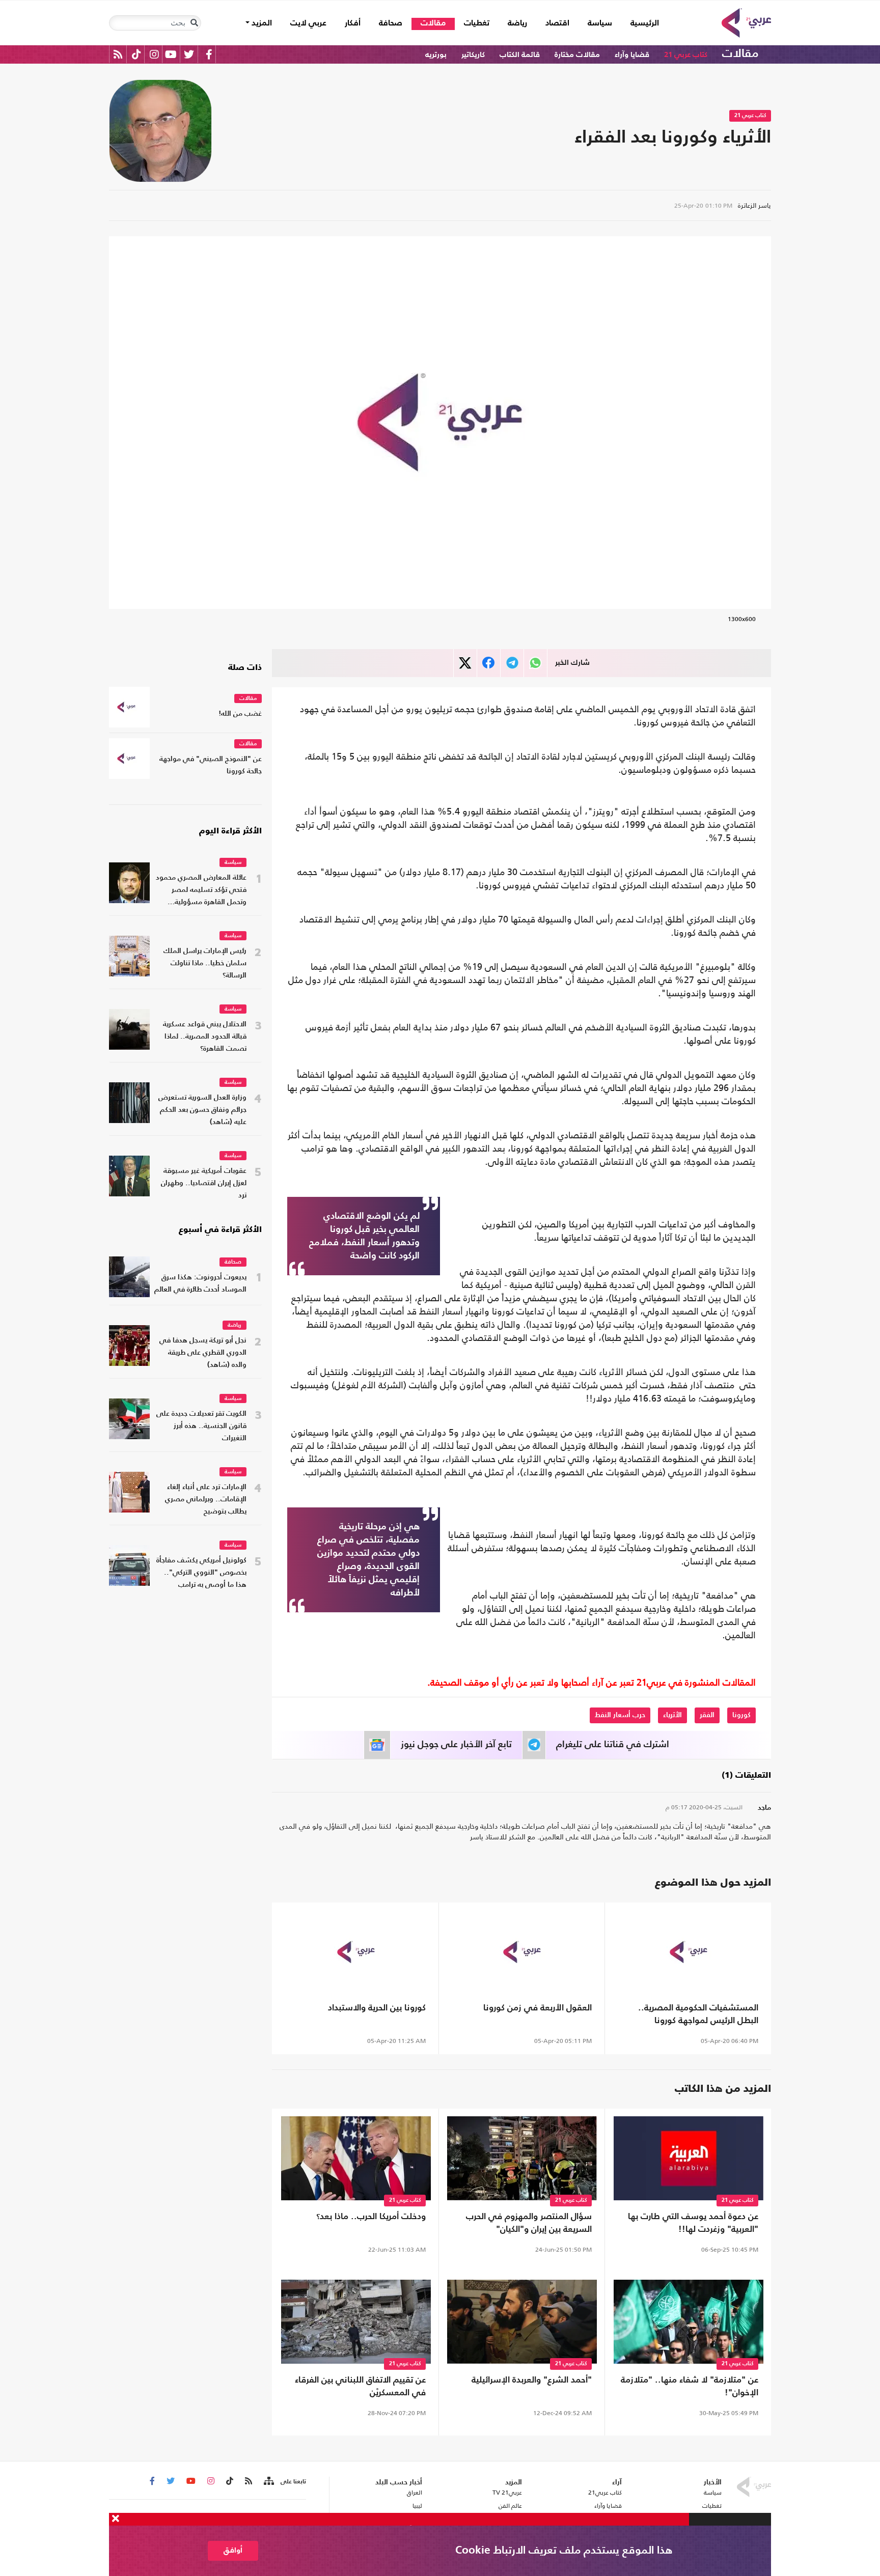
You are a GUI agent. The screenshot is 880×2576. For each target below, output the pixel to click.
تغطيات (477, 23)
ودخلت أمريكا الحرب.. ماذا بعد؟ (371, 2217)
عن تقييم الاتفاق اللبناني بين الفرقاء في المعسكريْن (360, 2387)
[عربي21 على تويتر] (189, 54)
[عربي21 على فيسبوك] (209, 54)
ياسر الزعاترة (754, 205)
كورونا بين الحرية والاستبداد (377, 2008)
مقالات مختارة (577, 55)
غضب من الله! (240, 714)
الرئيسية (640, 23)
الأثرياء (672, 1715)
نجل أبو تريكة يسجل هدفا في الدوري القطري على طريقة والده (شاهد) (203, 1353)
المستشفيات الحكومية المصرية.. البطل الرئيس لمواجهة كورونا (698, 2014)
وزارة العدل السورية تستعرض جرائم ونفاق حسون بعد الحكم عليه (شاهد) (202, 1110)
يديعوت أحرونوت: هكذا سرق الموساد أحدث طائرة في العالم (200, 1284)
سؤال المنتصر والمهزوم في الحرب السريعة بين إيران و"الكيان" (529, 2223)
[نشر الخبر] (465, 663)
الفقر (707, 1715)
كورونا (741, 1715)
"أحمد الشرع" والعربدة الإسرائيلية (532, 2380)
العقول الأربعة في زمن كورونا (538, 2008)
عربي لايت (308, 23)
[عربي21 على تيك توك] (136, 54)
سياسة (600, 23)
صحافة (391, 23)
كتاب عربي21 (605, 2493)
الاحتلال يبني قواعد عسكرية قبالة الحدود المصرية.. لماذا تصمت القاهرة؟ (205, 1037)
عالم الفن (510, 2506)
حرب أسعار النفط (620, 1715)
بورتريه (436, 55)
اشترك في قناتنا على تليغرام (613, 1745)
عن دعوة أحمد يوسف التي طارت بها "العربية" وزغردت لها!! (693, 2223)
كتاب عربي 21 (686, 55)
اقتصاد (557, 23)
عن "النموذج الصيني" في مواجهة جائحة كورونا (211, 765)
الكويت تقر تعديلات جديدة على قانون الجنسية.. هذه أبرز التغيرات (201, 1426)
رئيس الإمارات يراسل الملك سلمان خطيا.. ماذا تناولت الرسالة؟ (205, 963)
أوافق (233, 2550)
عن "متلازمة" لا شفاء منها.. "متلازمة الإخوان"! (690, 2387)
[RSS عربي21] (118, 54)
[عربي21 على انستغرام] (154, 54)
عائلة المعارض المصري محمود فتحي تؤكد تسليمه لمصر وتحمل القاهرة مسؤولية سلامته (201, 891)
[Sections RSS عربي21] (268, 2481)
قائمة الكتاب (520, 55)
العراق (414, 2493)
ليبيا (417, 2506)
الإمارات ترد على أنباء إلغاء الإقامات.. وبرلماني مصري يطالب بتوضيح (206, 1500)
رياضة (517, 23)
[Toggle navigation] (194, 23)
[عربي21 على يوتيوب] (171, 54)
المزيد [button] (261, 23)
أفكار (353, 23)
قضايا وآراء (632, 55)
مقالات (433, 23)
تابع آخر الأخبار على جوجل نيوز (456, 1745)
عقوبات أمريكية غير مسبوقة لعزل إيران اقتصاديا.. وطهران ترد (204, 1183)
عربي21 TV (507, 2493)
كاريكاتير (473, 55)
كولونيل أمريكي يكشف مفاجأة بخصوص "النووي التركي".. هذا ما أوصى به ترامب (201, 1573)
